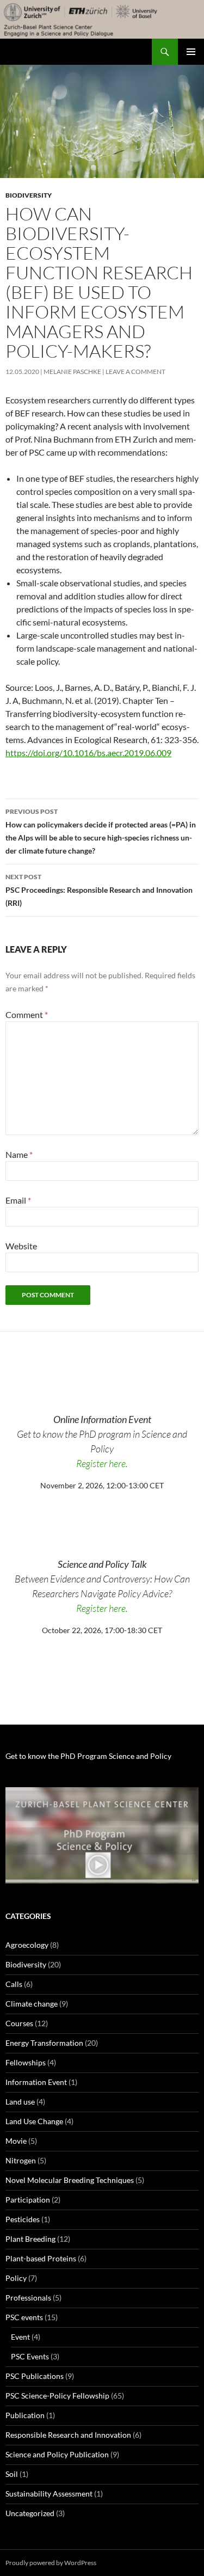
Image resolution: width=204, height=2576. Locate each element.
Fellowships (26, 2062)
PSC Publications (35, 2376)
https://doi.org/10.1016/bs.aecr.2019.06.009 (88, 753)
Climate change (32, 2004)
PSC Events (30, 2356)
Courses (19, 2023)
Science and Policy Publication (57, 2454)
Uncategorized (30, 2513)
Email (18, 1200)
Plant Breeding (30, 2239)
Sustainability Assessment (49, 2494)
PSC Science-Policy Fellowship (57, 2396)
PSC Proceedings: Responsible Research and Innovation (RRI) (99, 890)
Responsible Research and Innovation (68, 2435)
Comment (27, 1014)
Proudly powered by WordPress (51, 2563)
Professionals (28, 2298)
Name (19, 1154)
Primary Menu (191, 52)
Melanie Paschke (72, 372)
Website (21, 1246)
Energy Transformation (44, 2043)
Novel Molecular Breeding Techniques (70, 2180)
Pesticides (23, 2219)
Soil (12, 2474)
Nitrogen (21, 2160)
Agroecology (27, 1945)
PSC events (24, 2317)
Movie (16, 2141)
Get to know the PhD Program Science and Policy (88, 1756)
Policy (16, 2278)
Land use (20, 2102)
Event (20, 2337)
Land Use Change (34, 2121)
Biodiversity (29, 195)
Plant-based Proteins (41, 2258)
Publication (25, 2415)
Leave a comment (135, 372)
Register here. (102, 1463)
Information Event (36, 2082)
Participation (28, 2200)
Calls (14, 1984)
